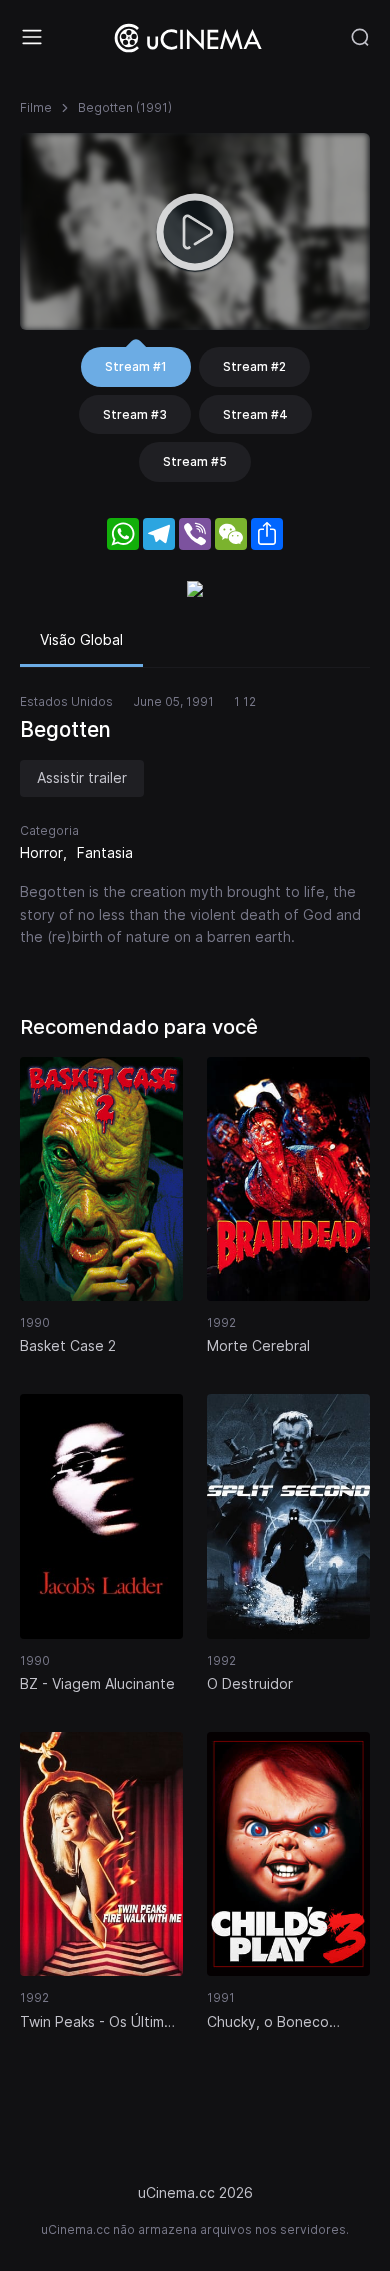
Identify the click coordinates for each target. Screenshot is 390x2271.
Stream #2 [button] (254, 366)
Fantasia (105, 852)
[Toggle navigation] (32, 37)
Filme (36, 107)
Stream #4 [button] (255, 414)
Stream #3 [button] (135, 414)
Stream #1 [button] (136, 366)
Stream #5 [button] (195, 461)
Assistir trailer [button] (82, 777)
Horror (41, 852)
